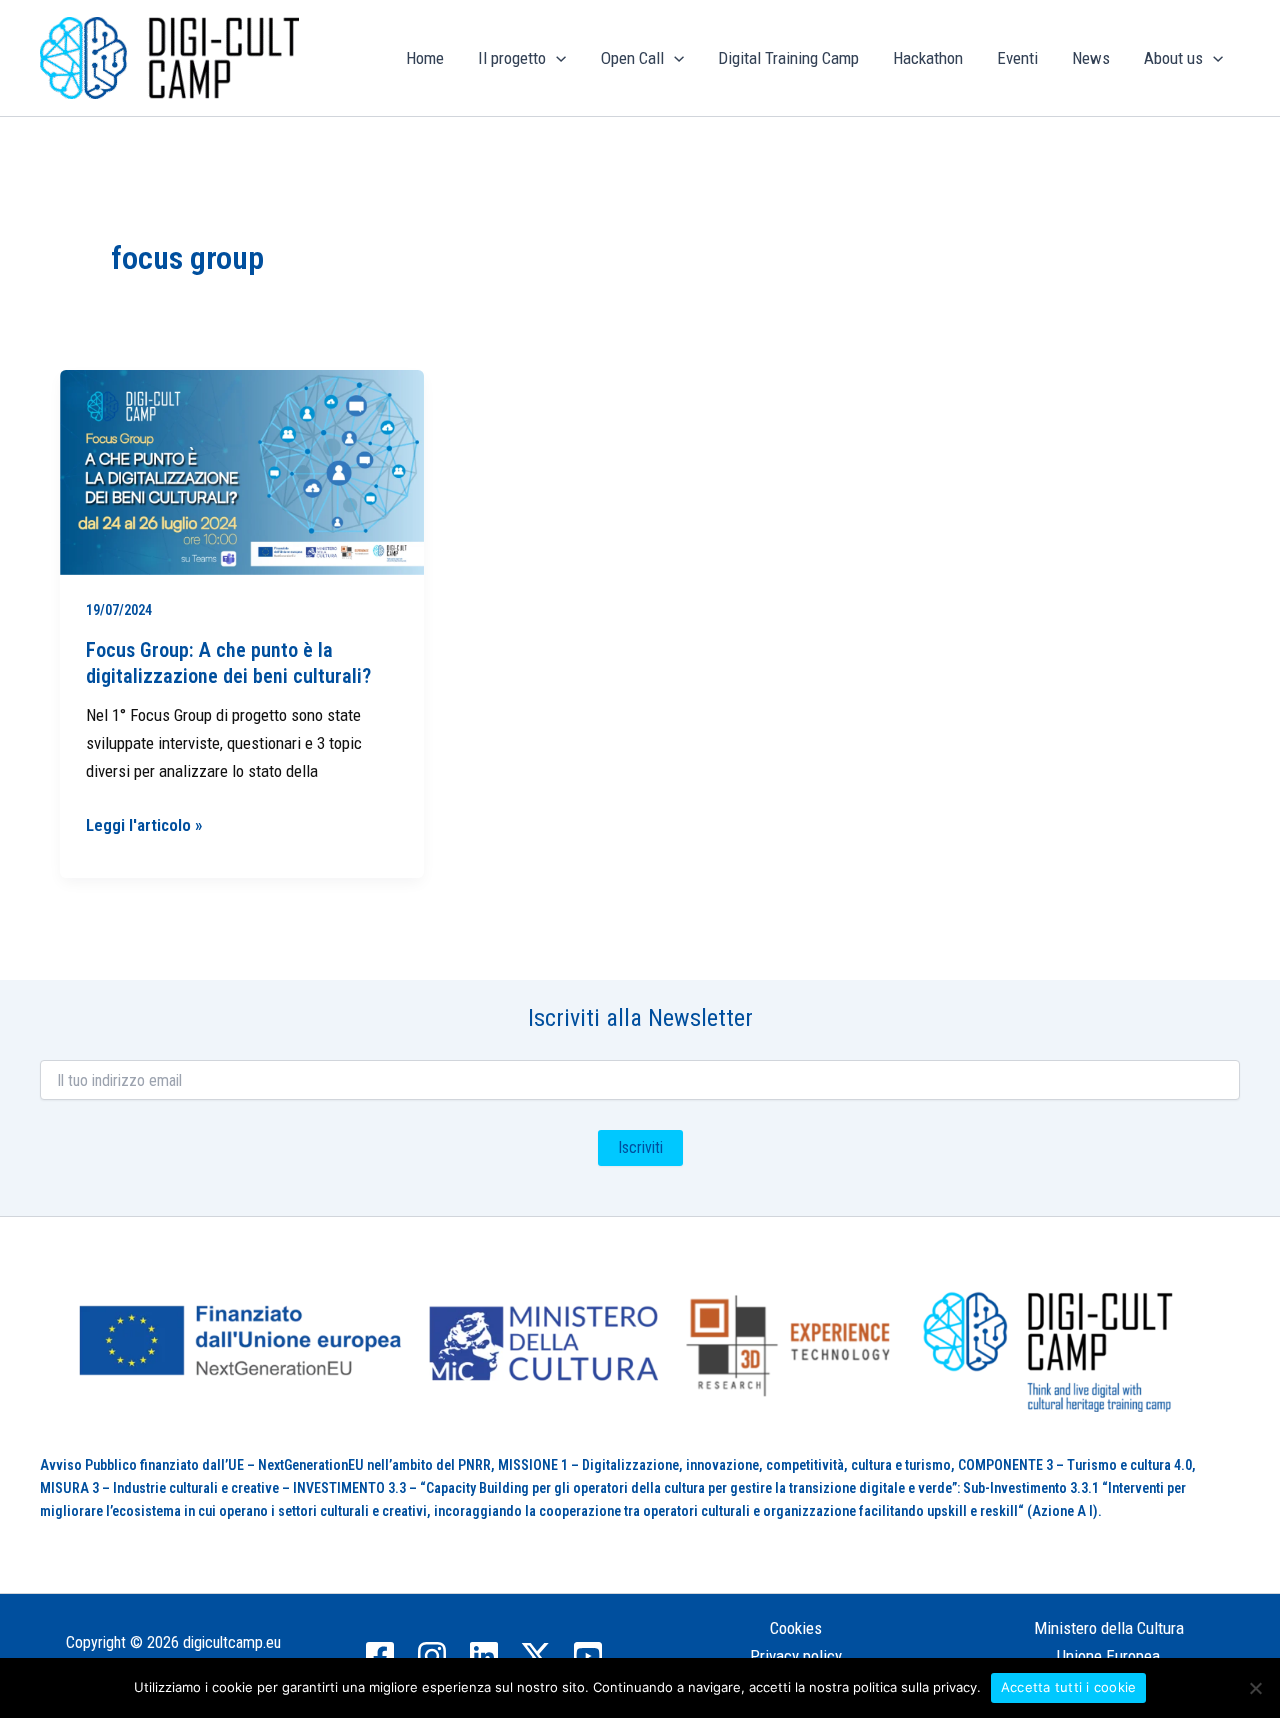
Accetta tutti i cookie (1069, 1687)
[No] (1255, 1688)
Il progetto (512, 58)
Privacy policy (796, 1656)
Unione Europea (1108, 1656)
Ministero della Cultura (1109, 1628)
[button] (556, 58)
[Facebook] (380, 1656)
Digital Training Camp (788, 58)
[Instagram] (432, 1656)
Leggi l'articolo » (144, 823)
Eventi (1017, 58)
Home (425, 58)
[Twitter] (536, 1656)
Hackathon (928, 58)
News (1091, 58)
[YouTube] (588, 1656)
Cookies (796, 1628)
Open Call (632, 58)
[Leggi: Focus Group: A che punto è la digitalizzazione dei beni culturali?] (242, 472)
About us (1173, 58)
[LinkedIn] (484, 1656)
